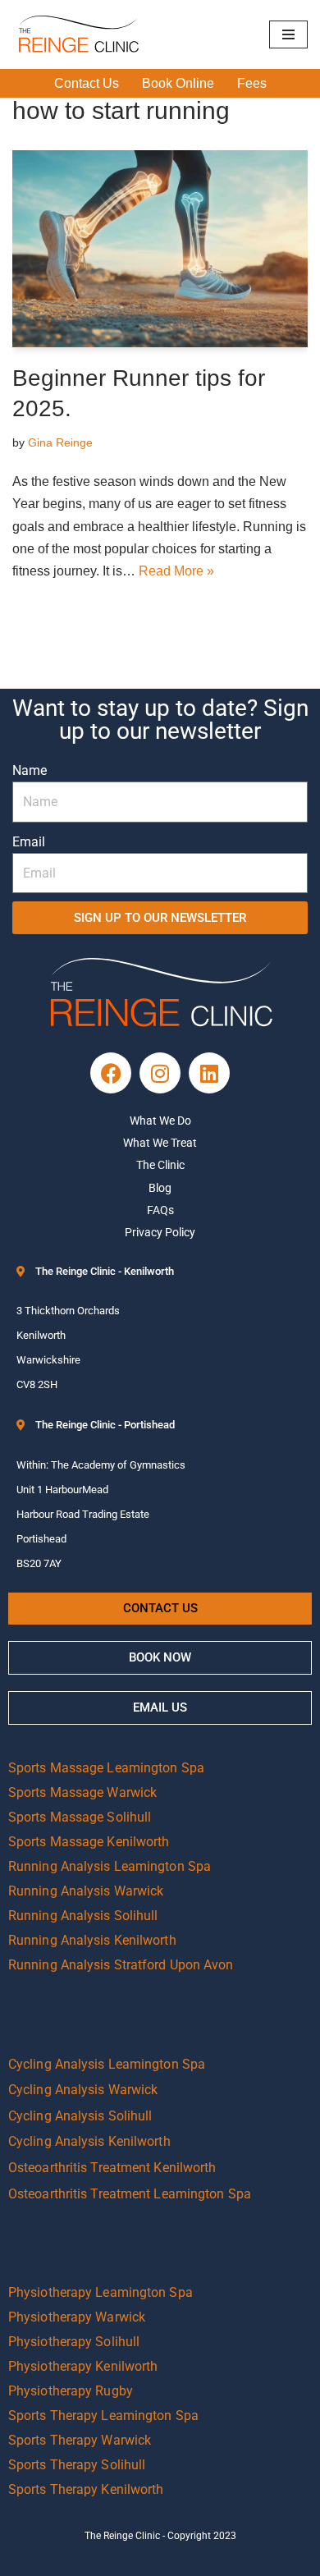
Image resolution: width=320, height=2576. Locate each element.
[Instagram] (160, 1073)
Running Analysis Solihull (83, 1916)
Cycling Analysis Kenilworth (89, 2141)
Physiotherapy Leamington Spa (101, 2292)
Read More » (176, 571)
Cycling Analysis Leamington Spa (107, 2064)
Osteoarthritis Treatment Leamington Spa (130, 2194)
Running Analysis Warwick (86, 1891)
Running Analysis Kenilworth (92, 1940)
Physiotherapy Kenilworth (83, 2366)
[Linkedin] (209, 1073)
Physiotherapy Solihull (74, 2342)
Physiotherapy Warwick (77, 2317)
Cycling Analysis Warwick (83, 2090)
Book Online (178, 83)
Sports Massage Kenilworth (89, 1842)
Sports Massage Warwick (82, 1792)
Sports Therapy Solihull (77, 2465)
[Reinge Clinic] (78, 34)
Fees (252, 83)
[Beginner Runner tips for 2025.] (160, 249)
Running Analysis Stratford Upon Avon (121, 1965)
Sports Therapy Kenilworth (86, 2489)
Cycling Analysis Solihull (80, 2116)
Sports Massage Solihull (80, 1817)
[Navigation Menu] (288, 34)
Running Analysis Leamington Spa (110, 1866)
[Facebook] (111, 1073)
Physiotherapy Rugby (71, 2391)
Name (30, 770)
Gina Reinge (60, 442)
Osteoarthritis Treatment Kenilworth (112, 2168)
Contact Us (87, 83)
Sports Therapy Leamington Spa (103, 2416)
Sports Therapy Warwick (80, 2440)
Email (29, 842)
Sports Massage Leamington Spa (106, 1768)
